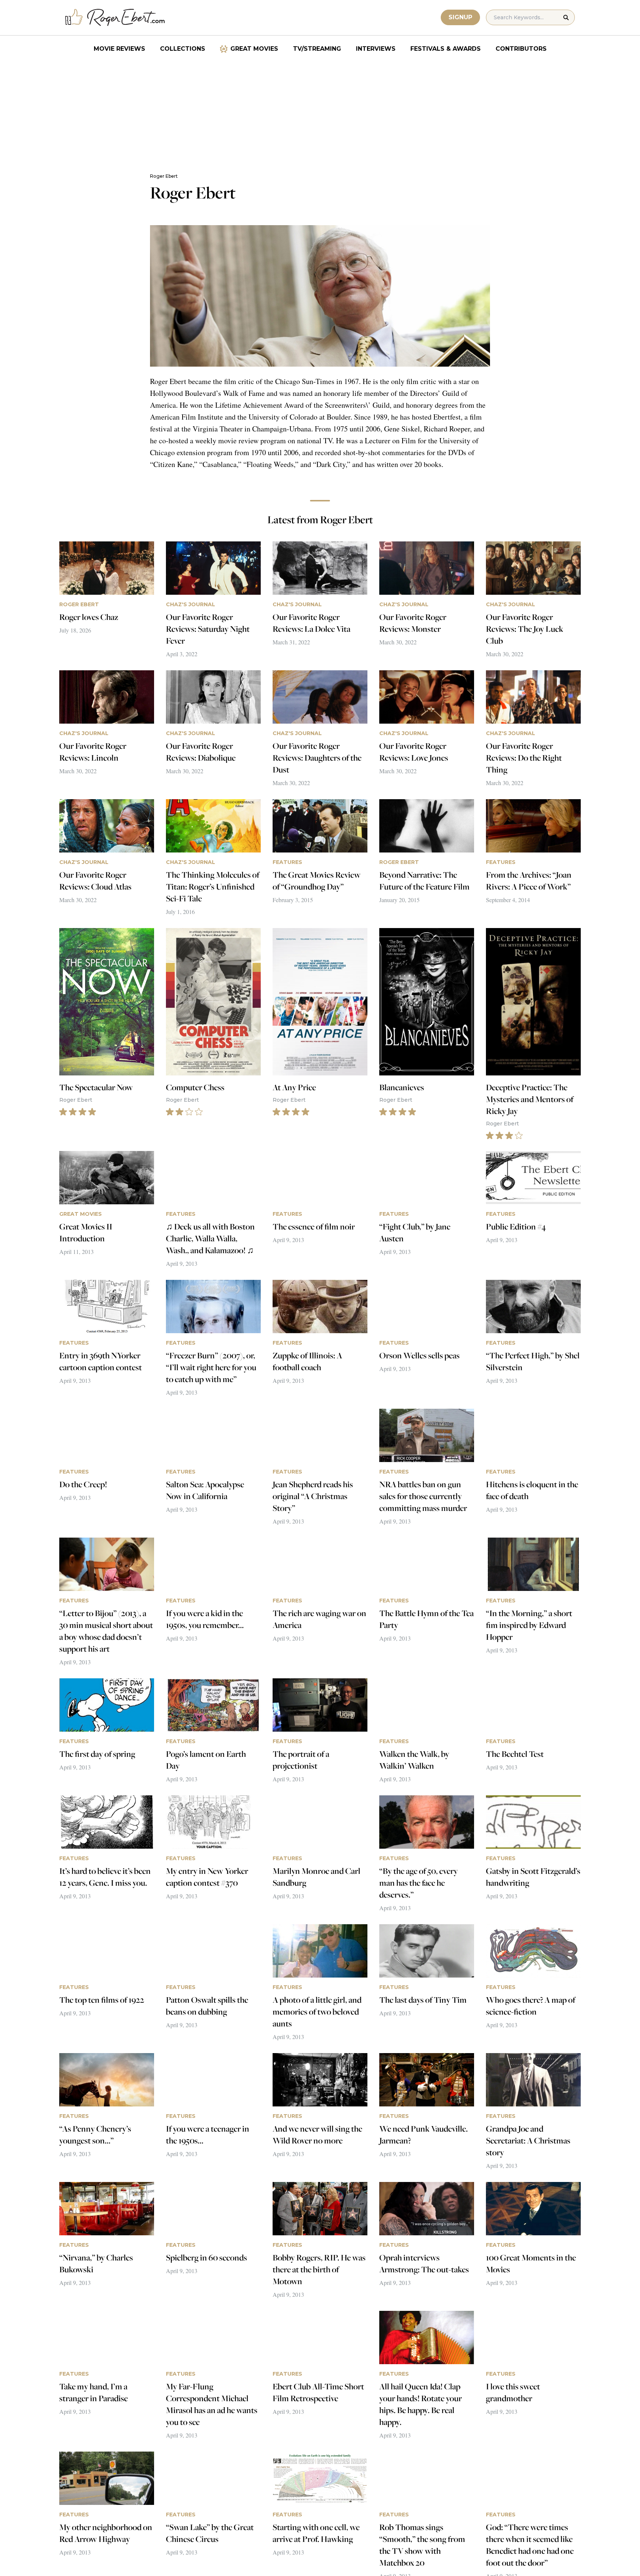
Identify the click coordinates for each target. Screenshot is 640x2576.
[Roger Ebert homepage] (115, 18)
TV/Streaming (317, 49)
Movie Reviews (119, 49)
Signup (460, 17)
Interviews (376, 49)
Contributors (521, 49)
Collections (183, 49)
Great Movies (254, 49)
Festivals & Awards (446, 49)
